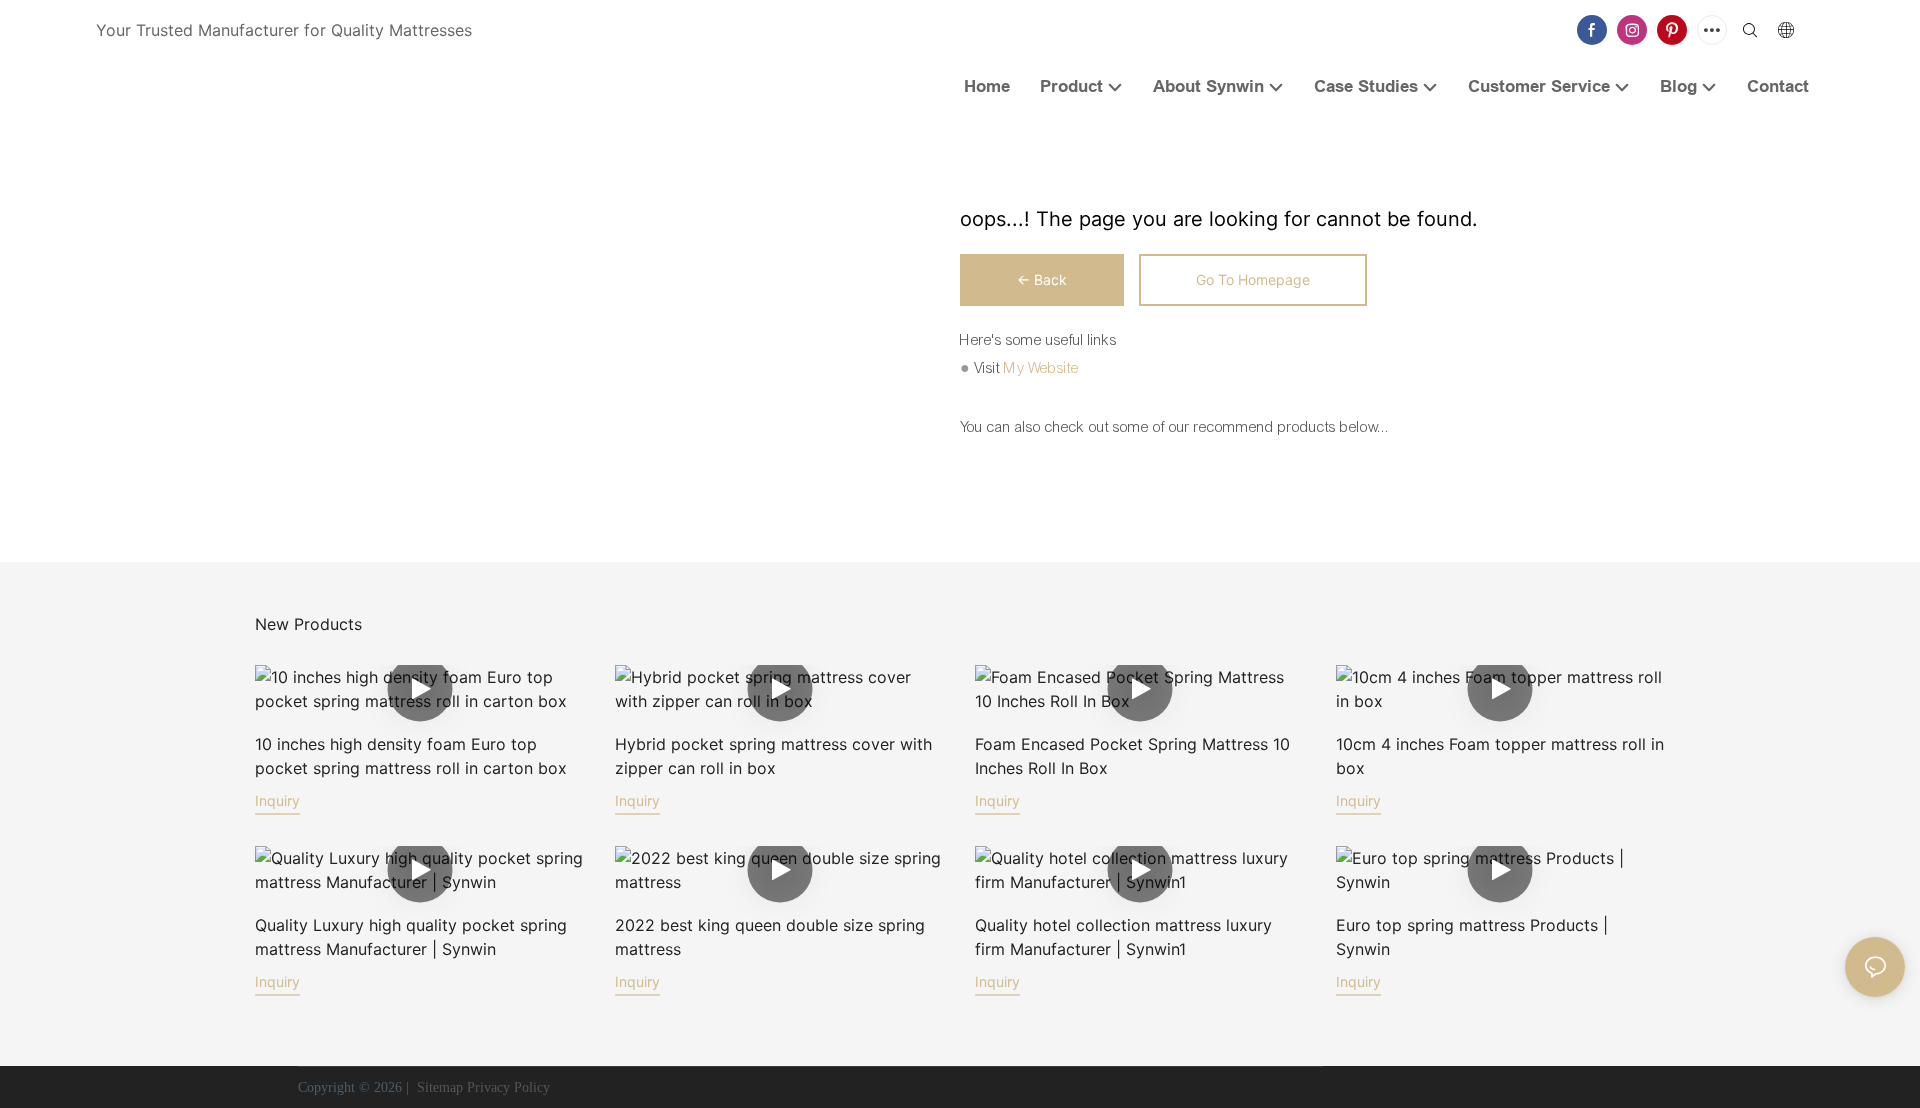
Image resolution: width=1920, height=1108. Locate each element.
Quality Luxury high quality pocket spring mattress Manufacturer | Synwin (411, 937)
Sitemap (438, 1087)
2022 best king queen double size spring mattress (770, 937)
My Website (1041, 369)
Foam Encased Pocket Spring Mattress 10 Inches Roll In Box (1132, 756)
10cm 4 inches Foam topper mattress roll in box (1500, 756)
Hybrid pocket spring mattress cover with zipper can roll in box (773, 756)
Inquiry (277, 800)
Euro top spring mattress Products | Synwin (1472, 937)
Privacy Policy (508, 1087)
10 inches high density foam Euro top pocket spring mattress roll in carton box (411, 756)
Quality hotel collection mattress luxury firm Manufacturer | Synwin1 (1123, 937)
